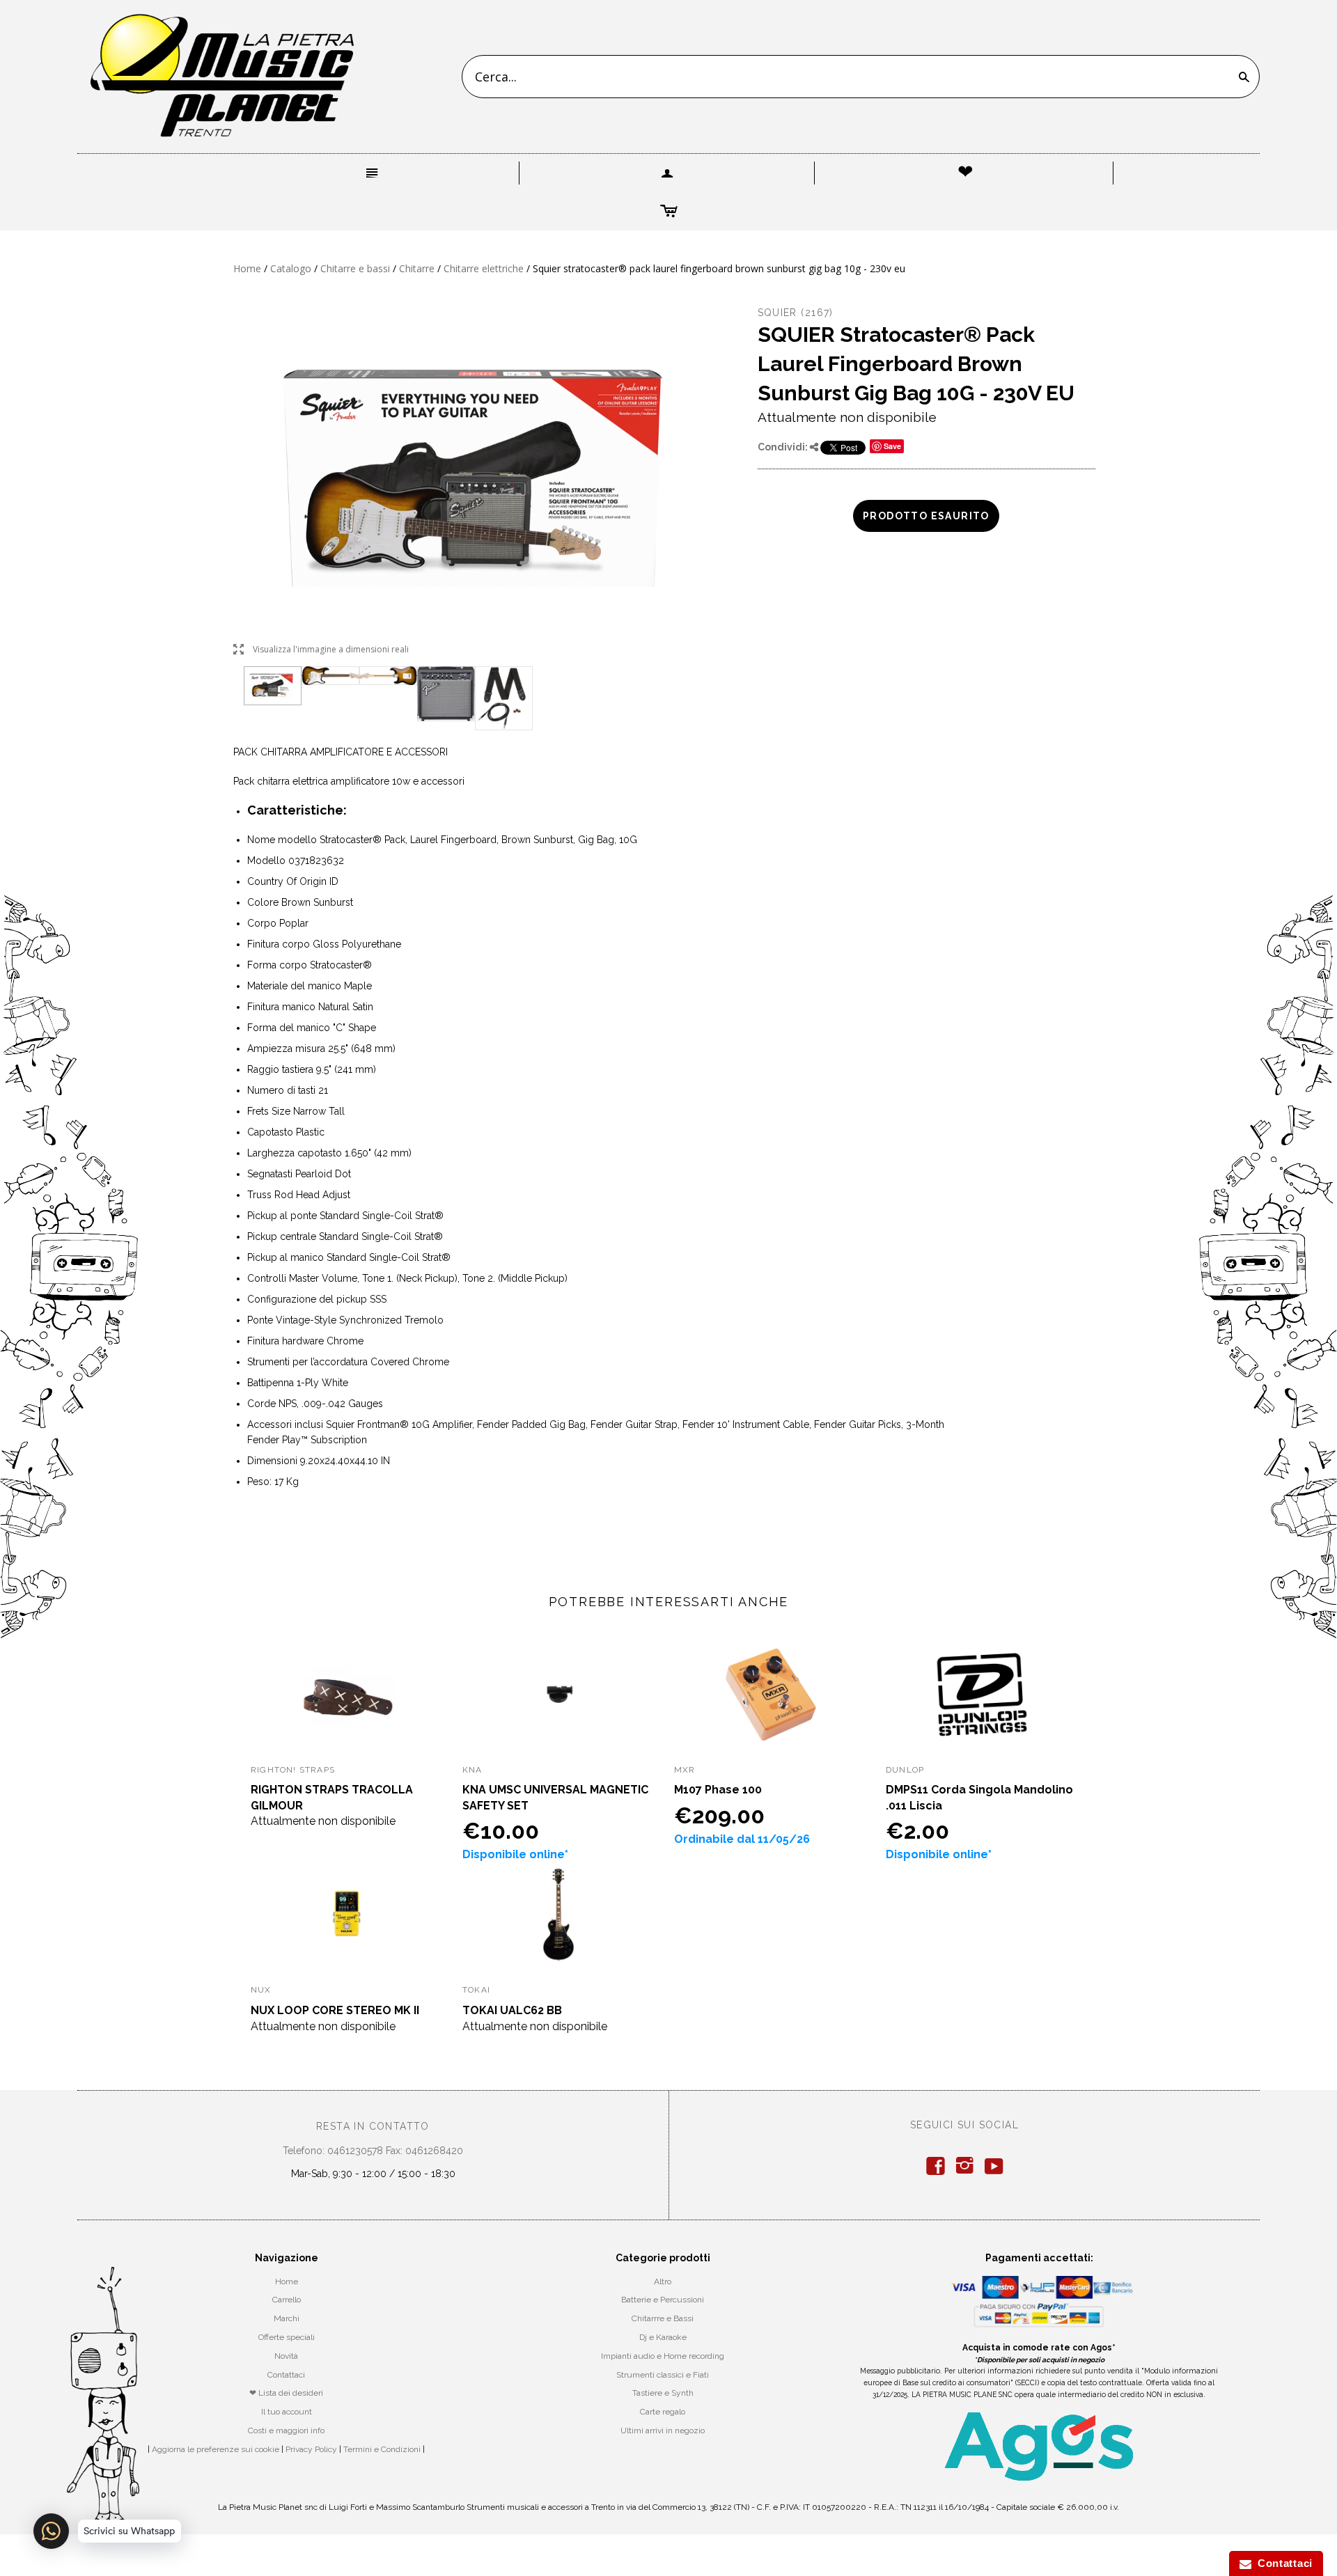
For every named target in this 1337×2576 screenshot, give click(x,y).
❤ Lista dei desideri (286, 2393)
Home (247, 268)
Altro (663, 2282)
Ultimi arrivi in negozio (663, 2430)
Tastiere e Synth (663, 2393)
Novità (286, 2356)
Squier (777, 313)
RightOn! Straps (293, 1770)
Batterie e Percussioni (663, 2300)
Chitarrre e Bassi (663, 2318)
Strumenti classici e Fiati (663, 2375)
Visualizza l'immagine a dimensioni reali (321, 650)
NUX (261, 1990)
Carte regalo (663, 2412)
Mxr (685, 1770)
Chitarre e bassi (355, 268)
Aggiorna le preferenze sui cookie (216, 2449)
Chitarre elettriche (484, 268)
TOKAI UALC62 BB (512, 2010)
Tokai (476, 1990)
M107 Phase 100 (718, 1790)
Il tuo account (287, 2412)
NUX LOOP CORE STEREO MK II (335, 2010)
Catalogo (291, 268)
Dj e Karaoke (663, 2337)
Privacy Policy (311, 2449)
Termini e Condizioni (382, 2449)
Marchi (287, 2318)
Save (892, 446)
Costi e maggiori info (286, 2430)
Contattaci (286, 2375)
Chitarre (417, 268)
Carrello (287, 2300)
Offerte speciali (287, 2337)
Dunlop (905, 1770)
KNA (472, 1770)
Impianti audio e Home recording (663, 2356)
